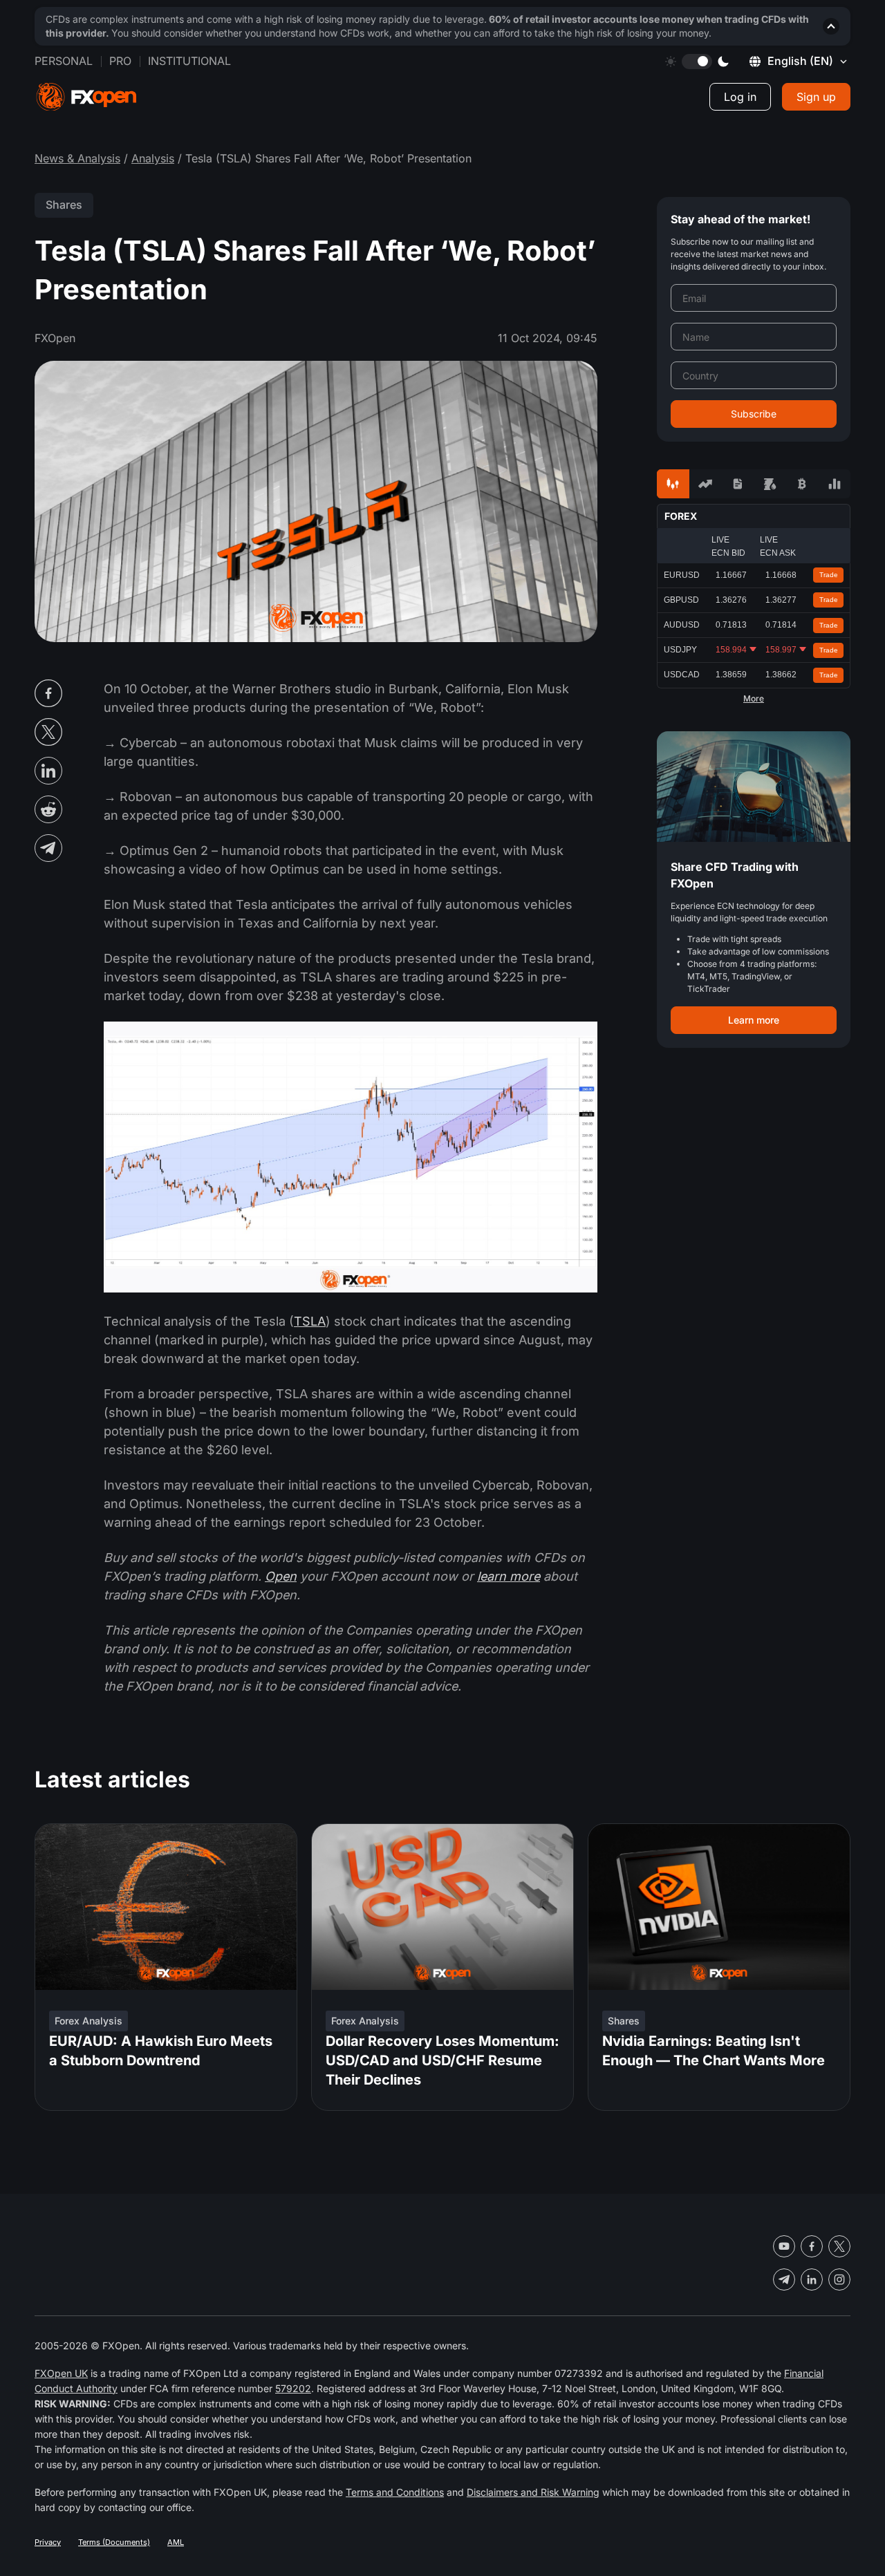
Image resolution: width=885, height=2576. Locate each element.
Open (281, 1576)
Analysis (153, 158)
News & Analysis (77, 158)
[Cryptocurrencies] (802, 484)
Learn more (754, 1020)
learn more (509, 1576)
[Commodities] (770, 484)
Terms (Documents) (114, 2542)
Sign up (816, 97)
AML (176, 2542)
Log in (740, 97)
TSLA (310, 1321)
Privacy (48, 2542)
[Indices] (834, 484)
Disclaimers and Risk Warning (533, 2492)
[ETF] (737, 484)
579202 (293, 2388)
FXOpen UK (61, 2373)
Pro (120, 61)
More (754, 699)
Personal (64, 61)
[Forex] (673, 484)
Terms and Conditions (395, 2492)
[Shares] (706, 484)
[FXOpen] (86, 97)
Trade (829, 575)
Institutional (189, 61)
